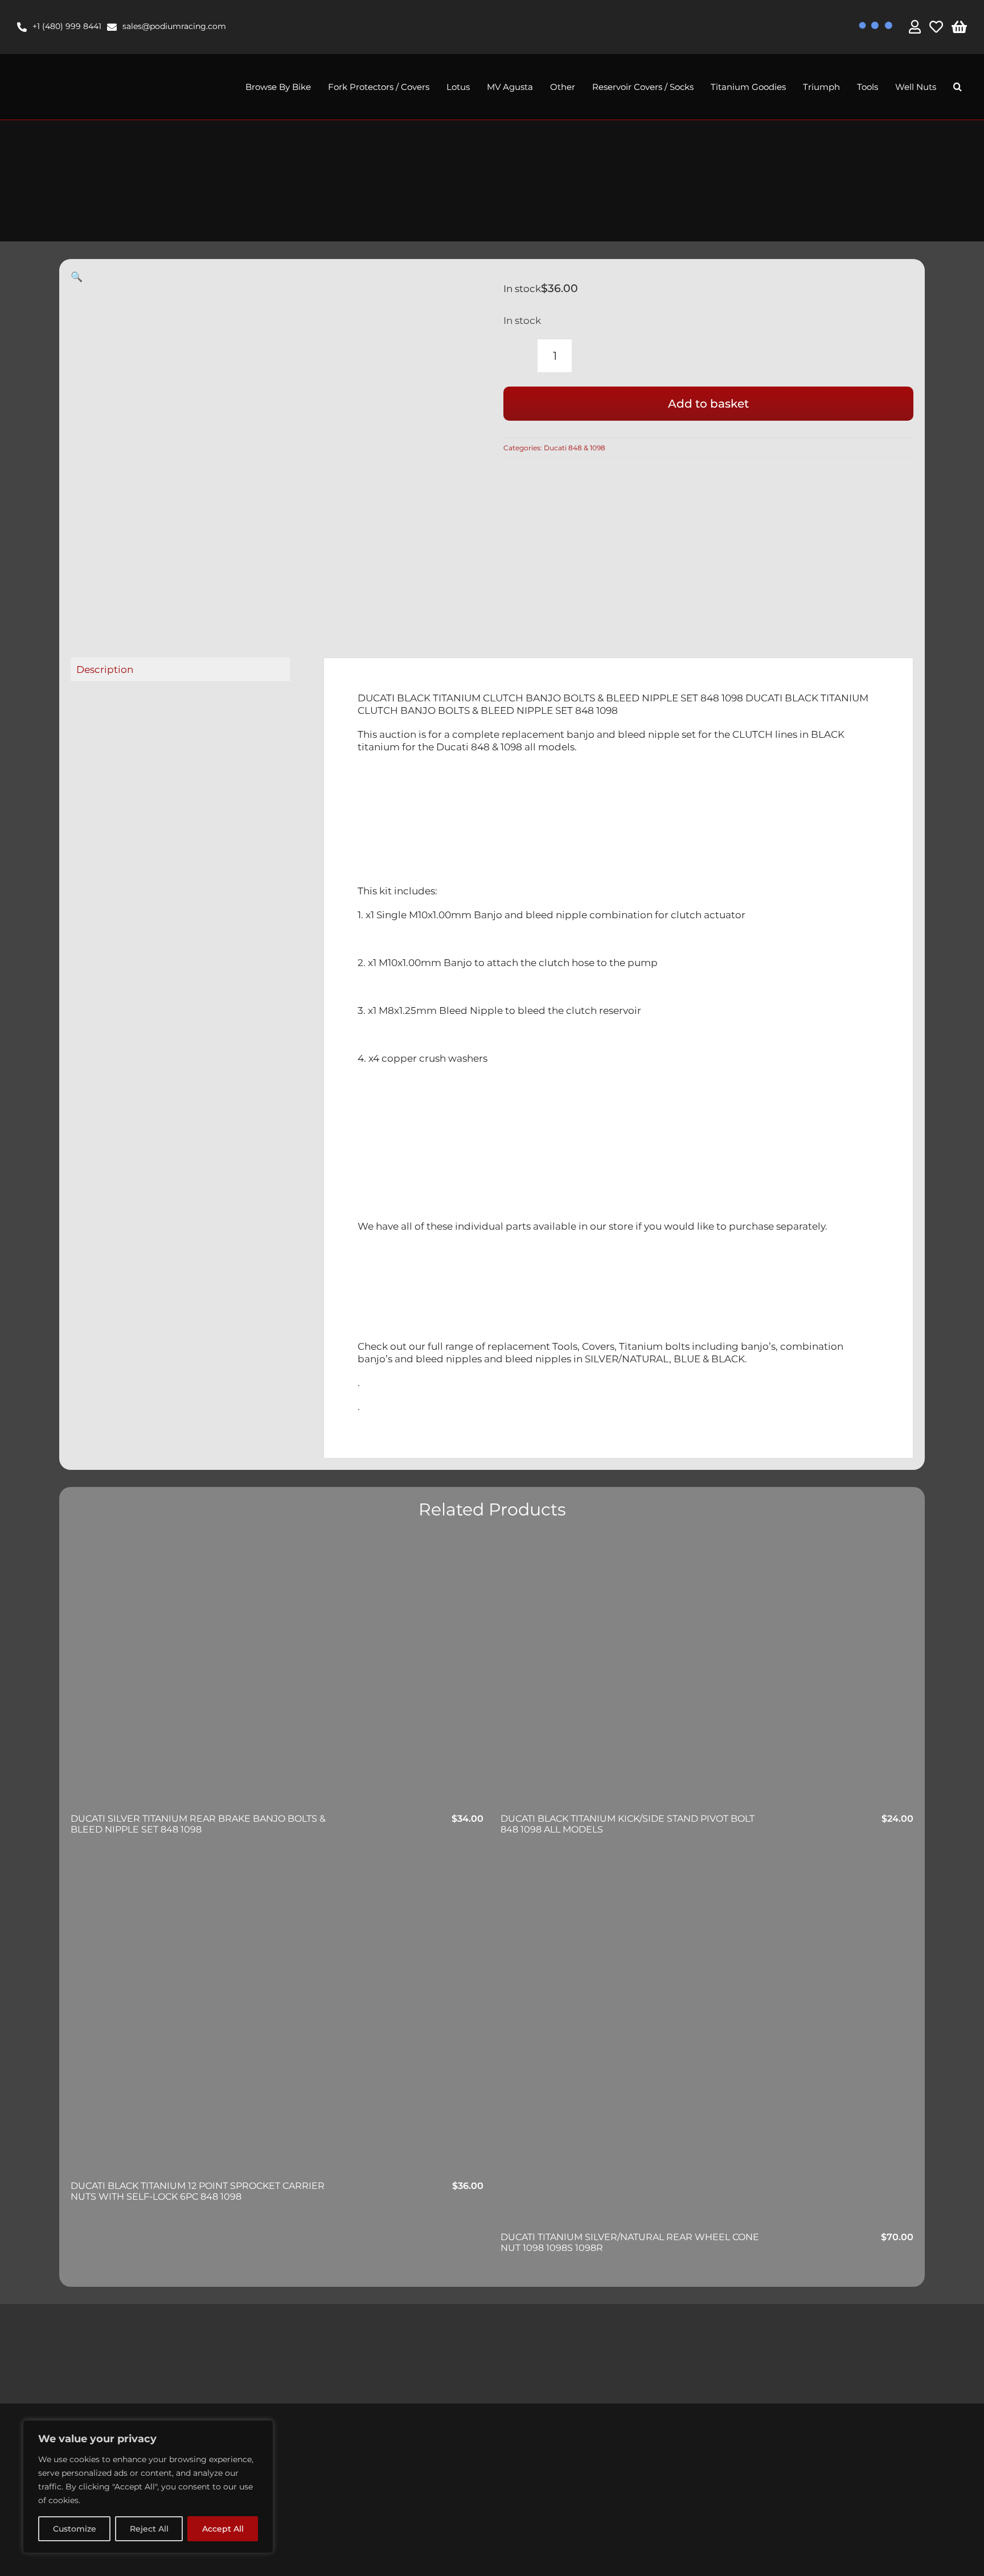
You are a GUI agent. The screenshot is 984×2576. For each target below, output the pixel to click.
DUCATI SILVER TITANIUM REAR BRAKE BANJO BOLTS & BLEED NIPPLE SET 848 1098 (198, 1824)
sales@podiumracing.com (174, 26)
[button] (958, 87)
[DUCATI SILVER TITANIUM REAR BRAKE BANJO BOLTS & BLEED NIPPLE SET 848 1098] (277, 1675)
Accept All (223, 2529)
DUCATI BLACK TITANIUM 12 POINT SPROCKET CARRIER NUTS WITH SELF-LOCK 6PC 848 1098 (198, 2191)
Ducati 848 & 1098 (575, 448)
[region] (148, 2487)
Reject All (149, 2529)
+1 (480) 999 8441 (67, 26)
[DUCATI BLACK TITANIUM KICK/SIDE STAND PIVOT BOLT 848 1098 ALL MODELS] (707, 1675)
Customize (75, 2529)
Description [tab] (105, 669)
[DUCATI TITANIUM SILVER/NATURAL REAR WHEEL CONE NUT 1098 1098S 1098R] (707, 2043)
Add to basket (708, 404)
